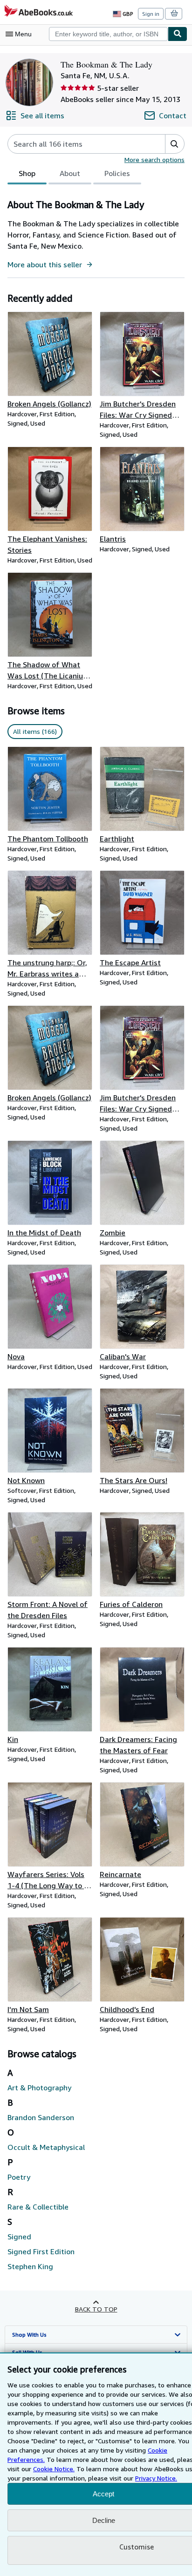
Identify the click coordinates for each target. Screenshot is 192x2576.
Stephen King (30, 2266)
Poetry (19, 2177)
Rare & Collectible (38, 2207)
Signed (19, 2237)
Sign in (151, 14)
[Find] (178, 34)
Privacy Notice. (156, 2478)
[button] (175, 144)
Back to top (96, 2309)
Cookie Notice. (54, 2469)
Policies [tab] (117, 173)
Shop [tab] (27, 173)
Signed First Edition (41, 2251)
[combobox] (108, 34)
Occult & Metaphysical (46, 2147)
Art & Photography (39, 2088)
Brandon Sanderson (41, 2117)
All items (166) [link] (35, 731)
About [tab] (70, 173)
